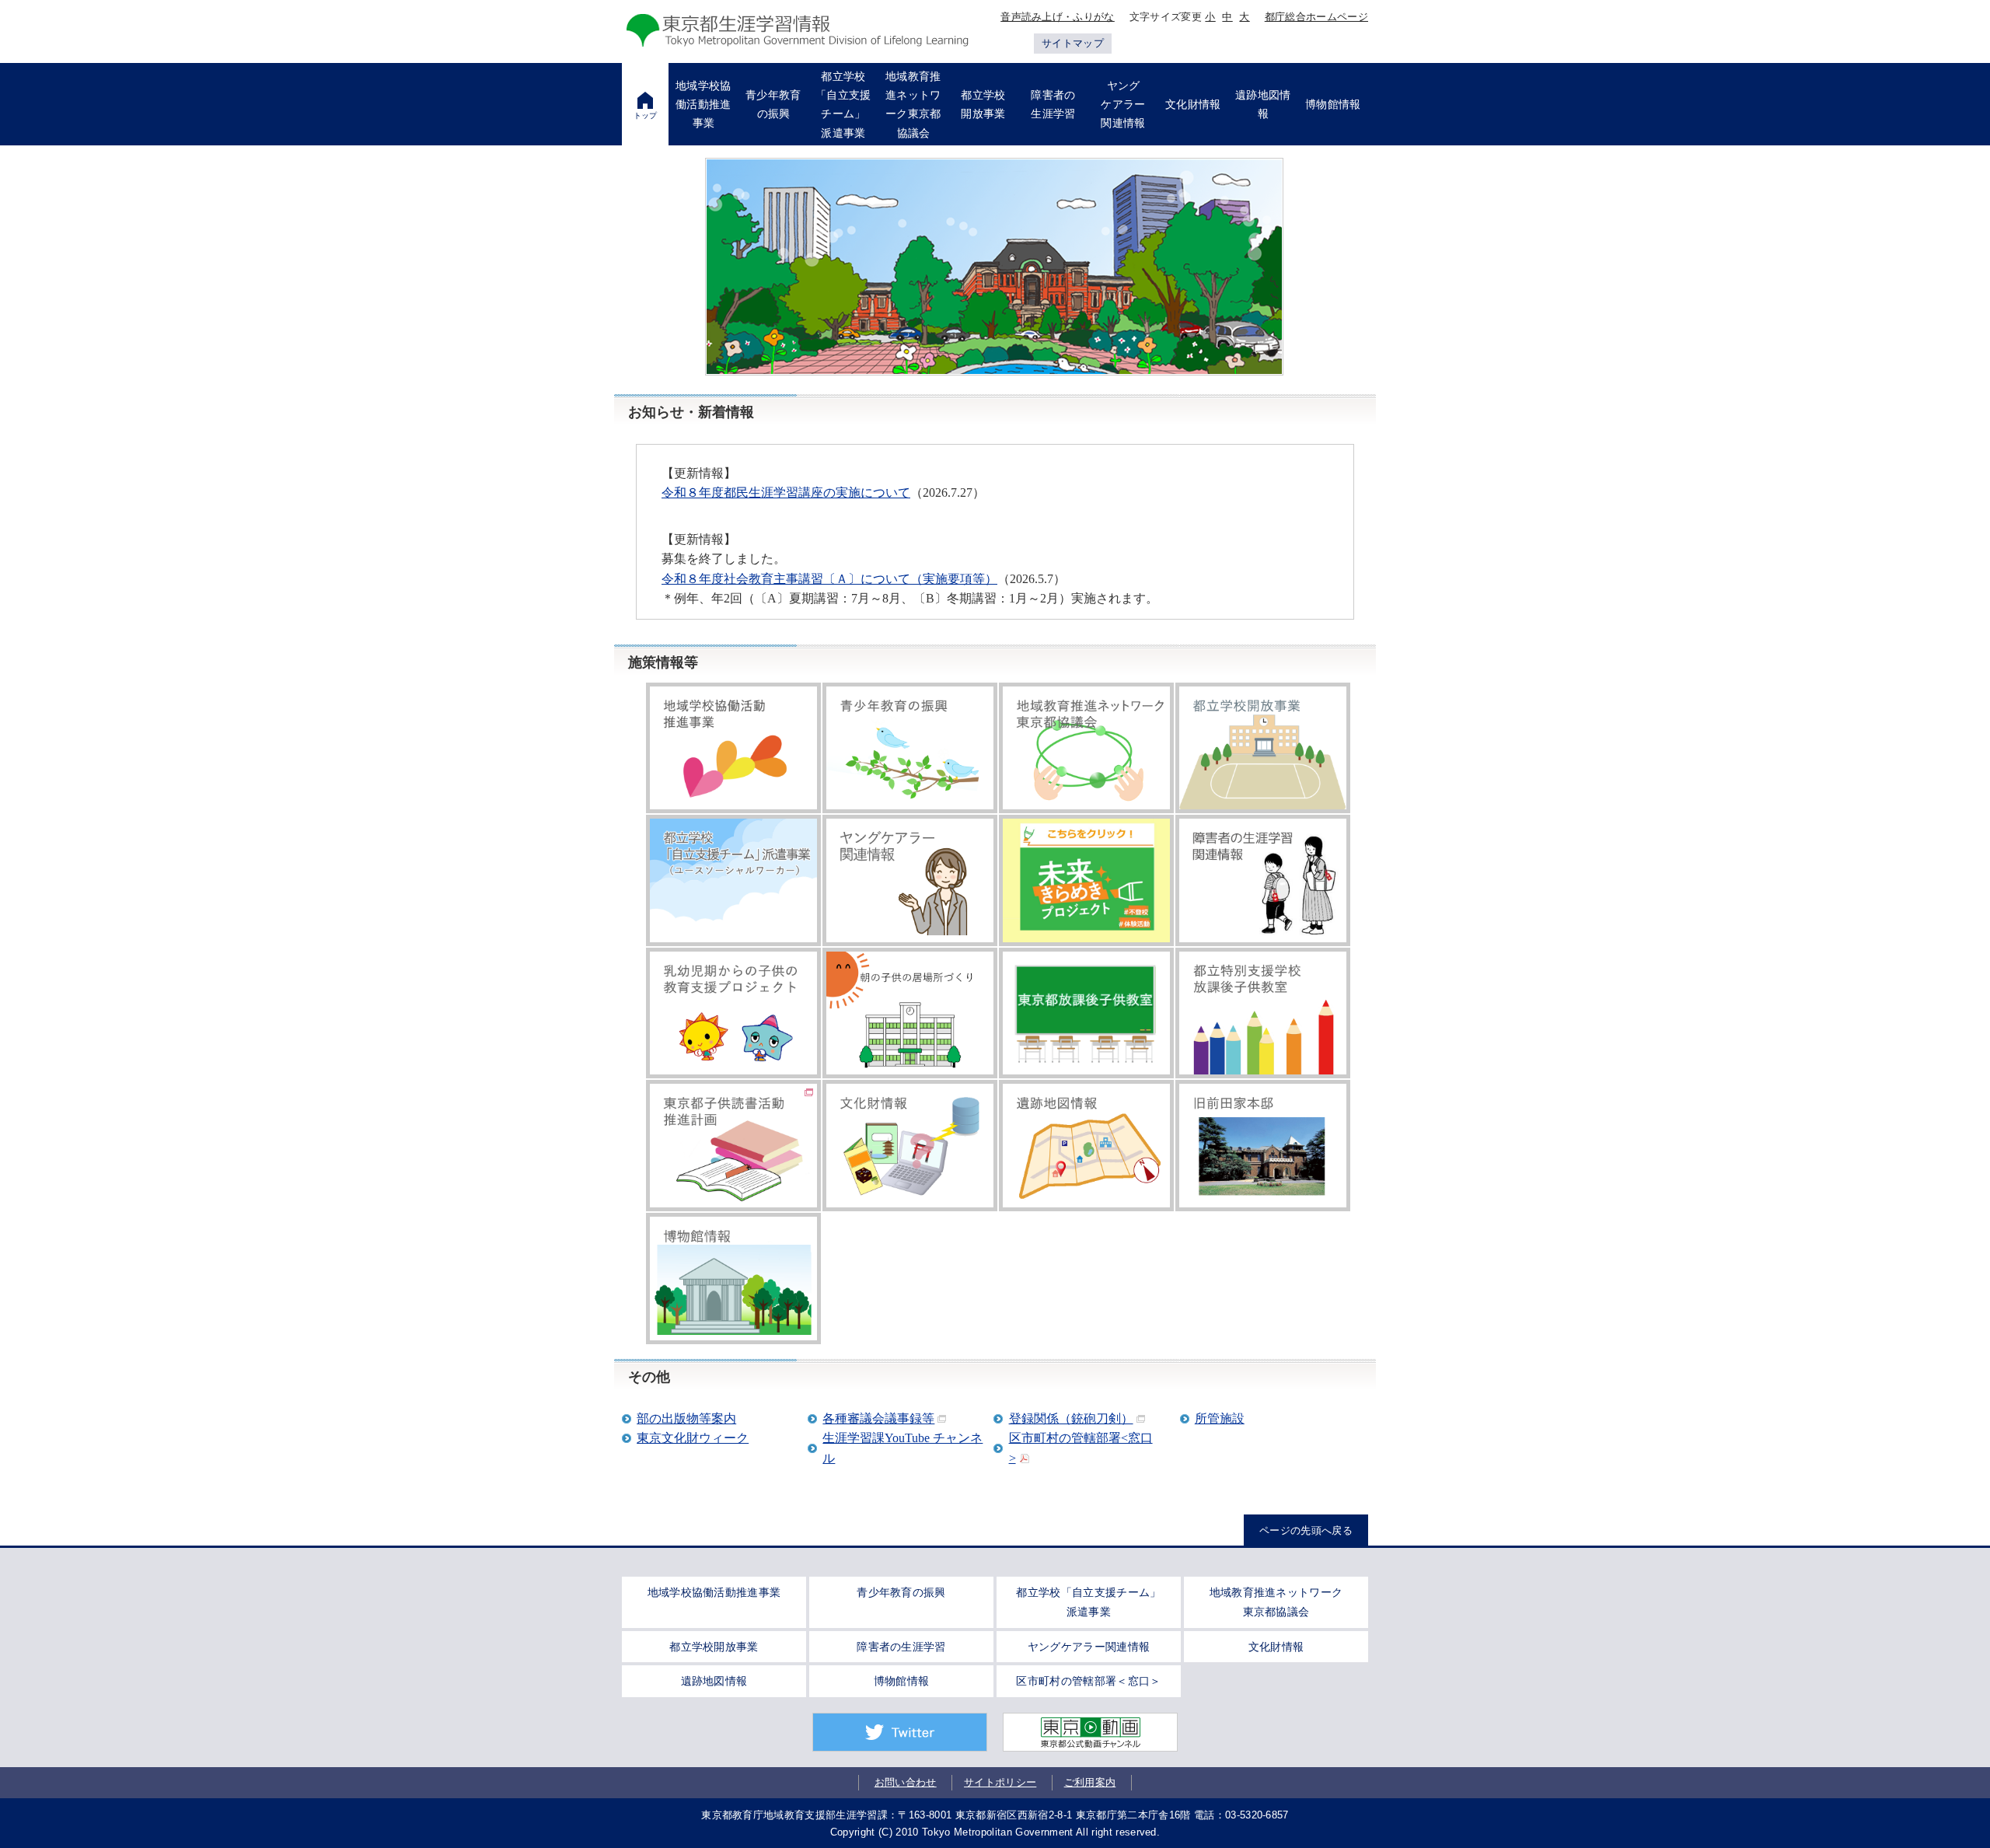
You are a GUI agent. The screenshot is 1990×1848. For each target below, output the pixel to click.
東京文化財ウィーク (693, 1438)
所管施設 (1220, 1418)
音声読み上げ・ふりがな (1058, 17)
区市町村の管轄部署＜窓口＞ (1088, 1681)
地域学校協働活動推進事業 (714, 1592)
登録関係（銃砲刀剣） (1071, 1418)
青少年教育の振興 (901, 1592)
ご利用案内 (1090, 1782)
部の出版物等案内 (686, 1418)
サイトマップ (1073, 43)
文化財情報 (1276, 1647)
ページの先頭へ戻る (1306, 1530)
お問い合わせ (906, 1782)
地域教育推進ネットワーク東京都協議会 (1276, 1602)
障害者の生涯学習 (901, 1647)
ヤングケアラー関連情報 (1089, 1647)
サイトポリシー (1000, 1782)
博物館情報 (902, 1681)
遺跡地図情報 (714, 1681)
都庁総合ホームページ (1316, 17)
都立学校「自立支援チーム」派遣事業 (1088, 1602)
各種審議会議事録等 (878, 1418)
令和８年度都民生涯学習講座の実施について (786, 493)
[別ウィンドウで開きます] (733, 1146)
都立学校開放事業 (714, 1647)
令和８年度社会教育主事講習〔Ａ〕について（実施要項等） (829, 579)
